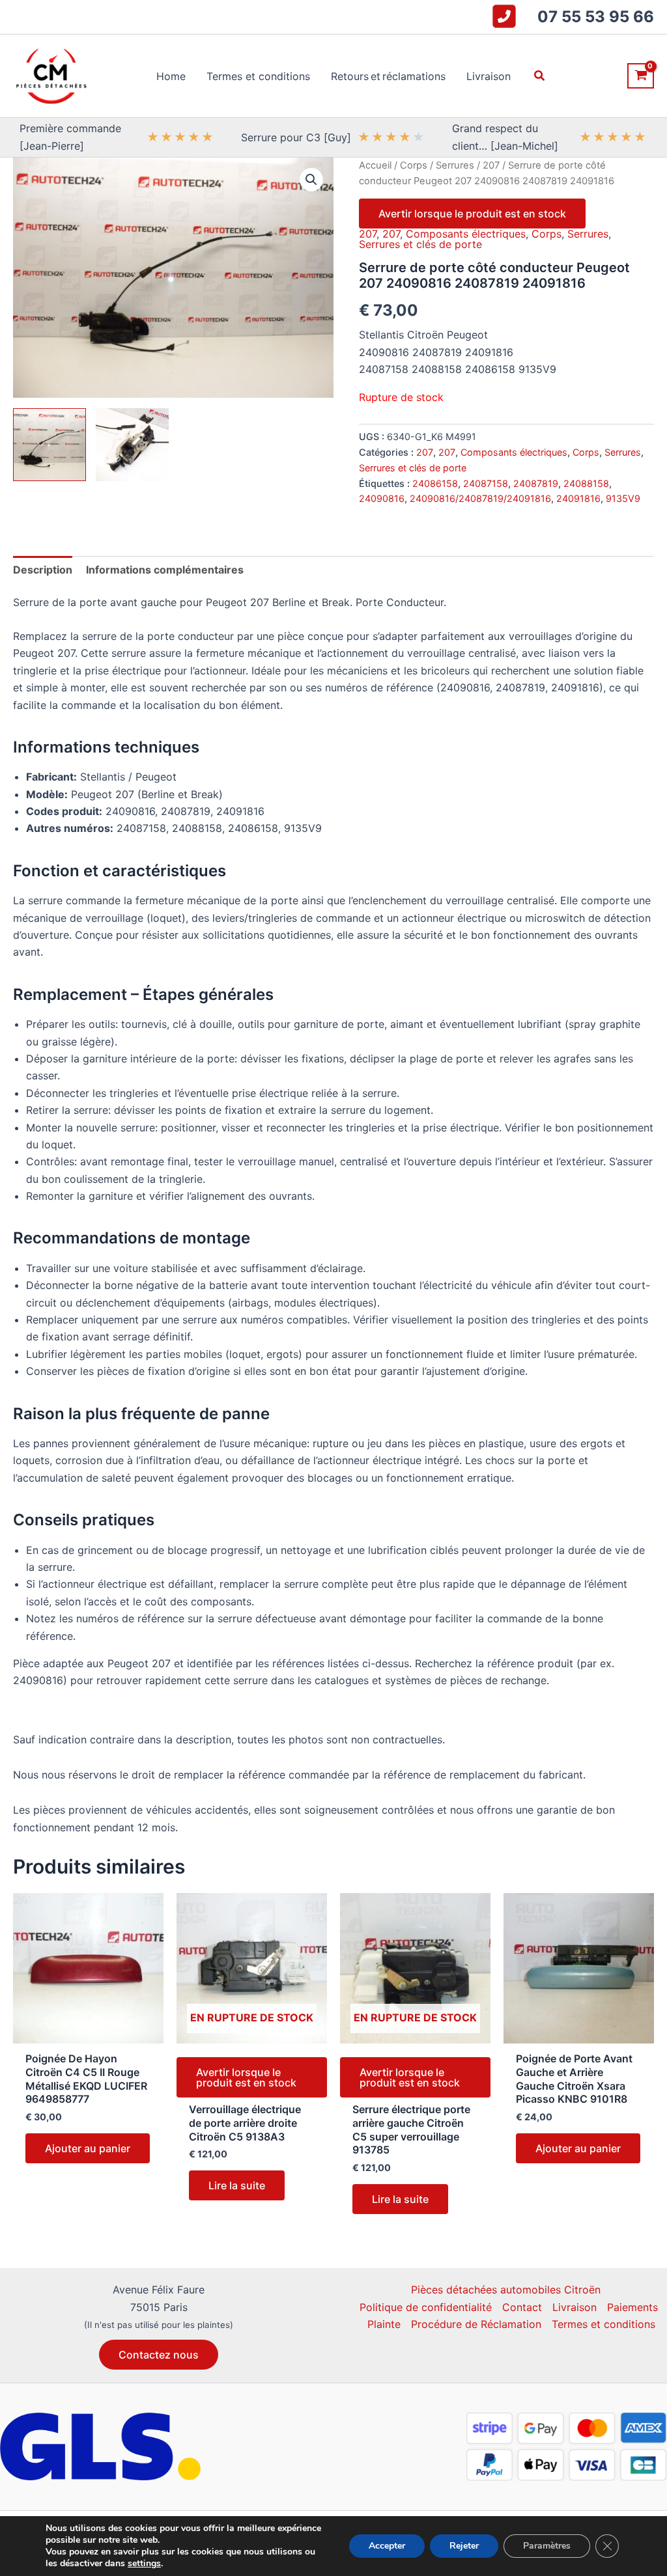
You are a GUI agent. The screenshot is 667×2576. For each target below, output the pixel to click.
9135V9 (623, 498)
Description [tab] (43, 570)
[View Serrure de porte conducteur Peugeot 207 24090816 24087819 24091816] (50, 445)
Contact (522, 2307)
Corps (414, 165)
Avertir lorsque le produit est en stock (472, 214)
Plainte (384, 2324)
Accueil (375, 165)
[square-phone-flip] (504, 16)
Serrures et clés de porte (420, 244)
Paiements (632, 2307)
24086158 (435, 483)
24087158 (486, 483)
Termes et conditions (603, 2324)
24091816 (578, 498)
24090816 (382, 498)
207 (491, 165)
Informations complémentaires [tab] (165, 570)
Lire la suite (237, 2185)
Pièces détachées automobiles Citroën (506, 2290)
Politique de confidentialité (426, 2307)
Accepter (387, 2546)
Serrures (455, 165)
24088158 (586, 483)
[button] (540, 76)
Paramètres (547, 2546)
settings (144, 2564)
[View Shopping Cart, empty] (641, 76)
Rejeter (464, 2546)
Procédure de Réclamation (476, 2324)
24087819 (536, 483)
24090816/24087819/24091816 (480, 498)
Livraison (575, 2307)
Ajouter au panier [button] (88, 2148)
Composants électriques (466, 234)
